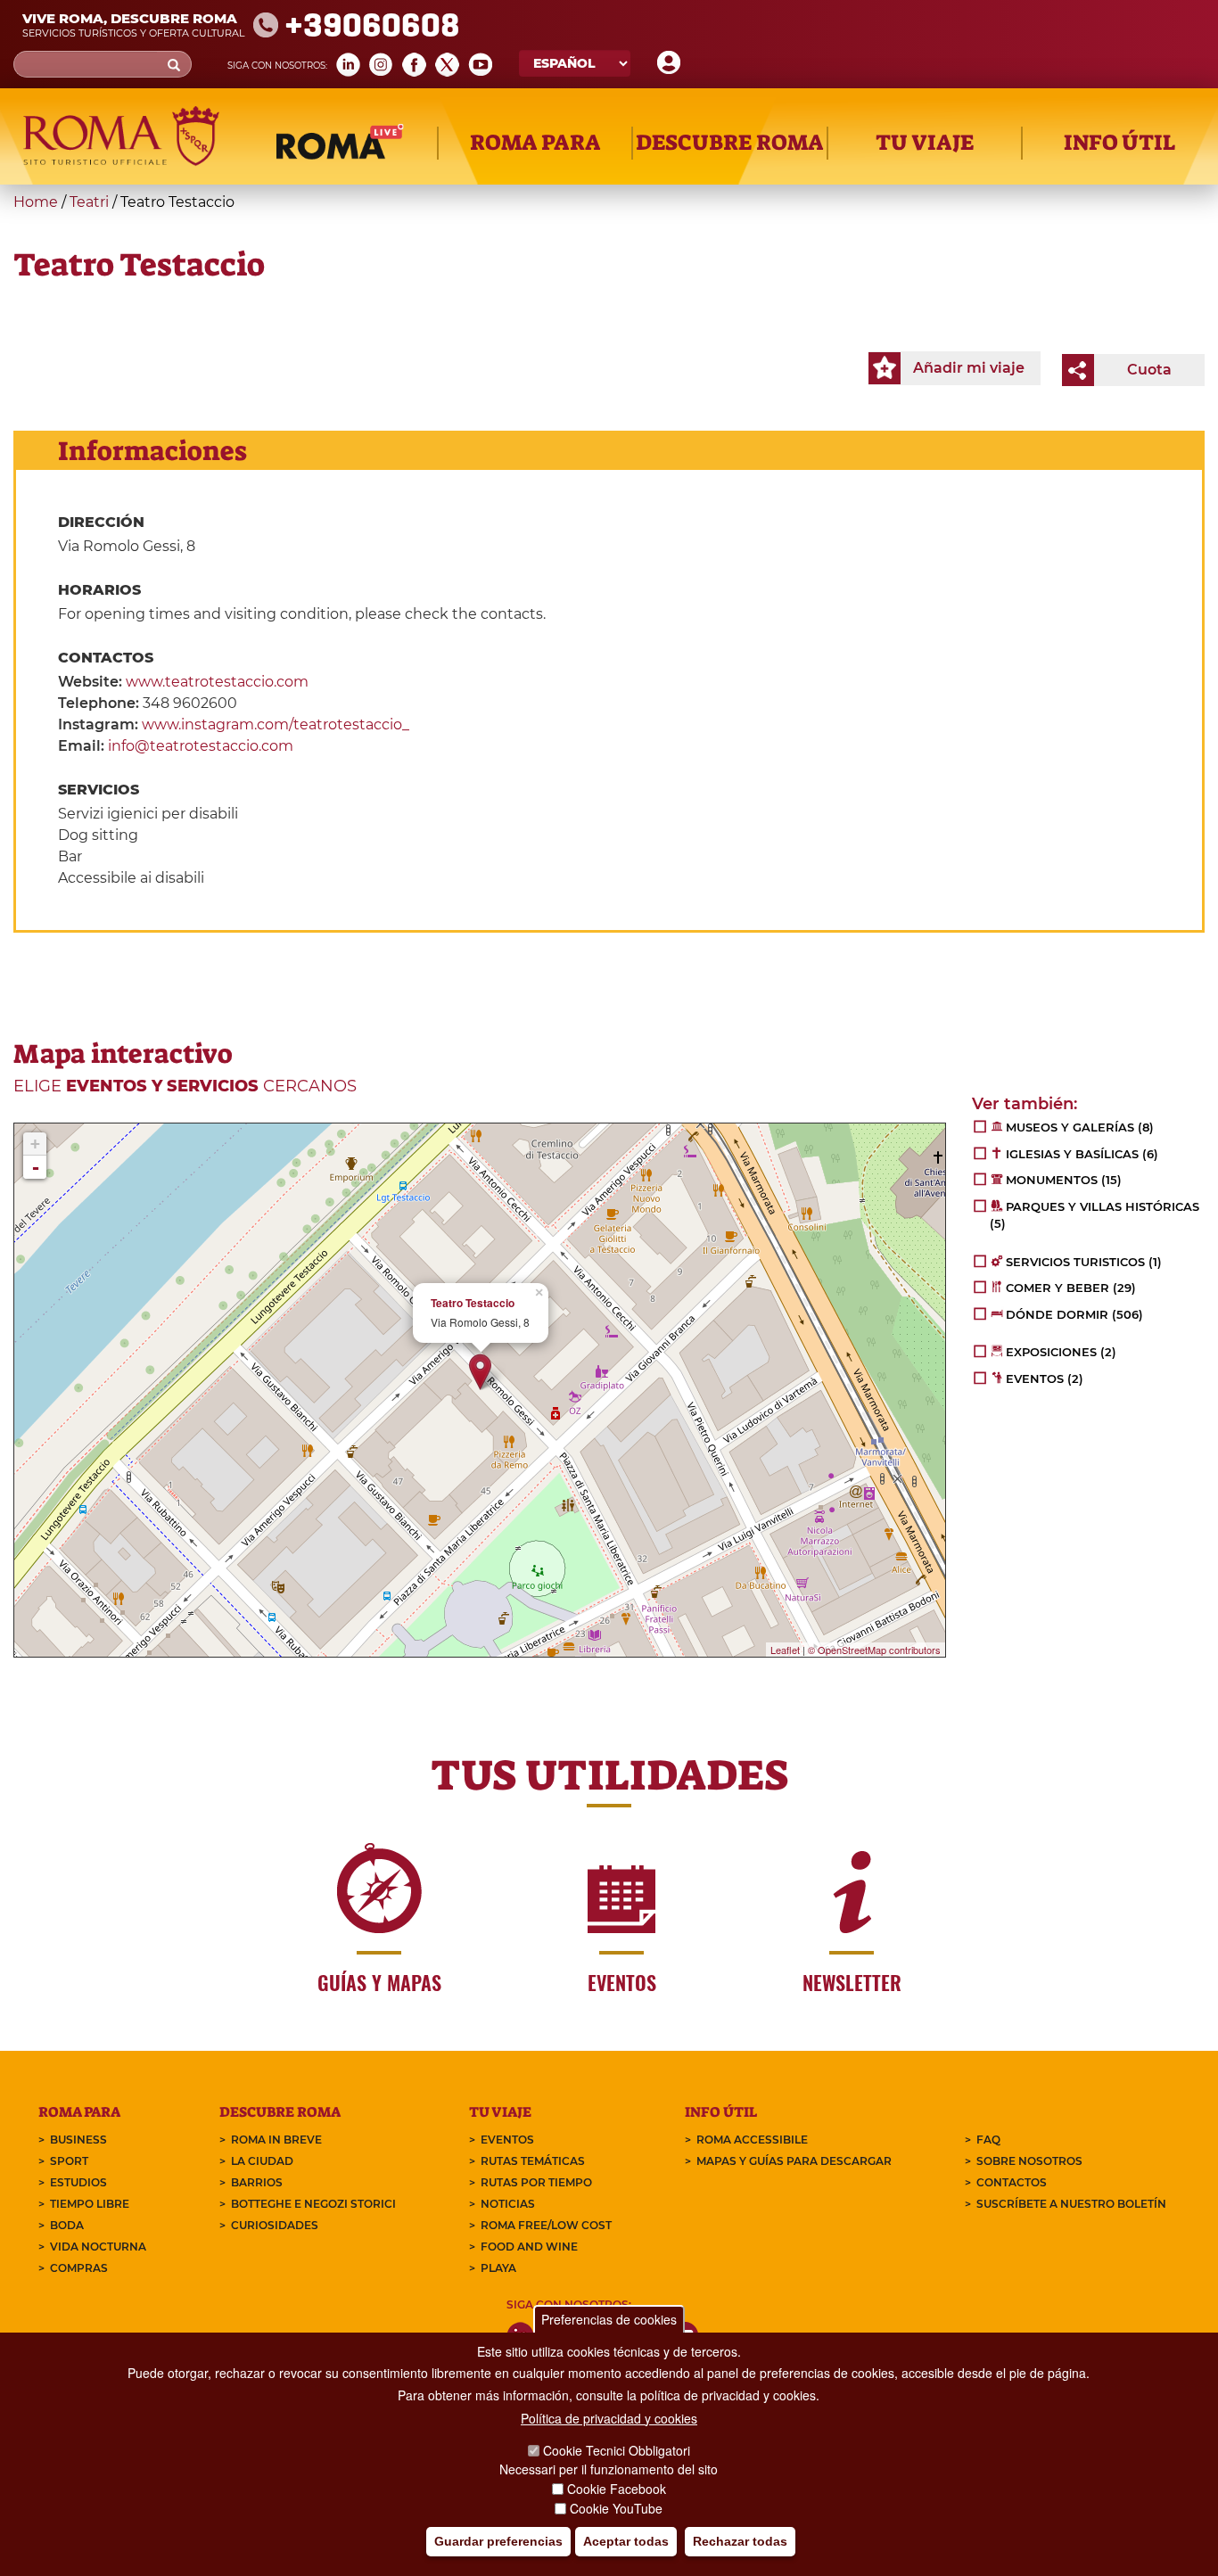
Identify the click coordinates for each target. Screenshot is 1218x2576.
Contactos (1012, 2182)
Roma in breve (276, 2140)
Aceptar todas (626, 2541)
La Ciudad (262, 2161)
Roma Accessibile (752, 2140)
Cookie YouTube (616, 2508)
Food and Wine (529, 2247)
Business (78, 2140)
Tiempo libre (90, 2204)
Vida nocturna (98, 2247)
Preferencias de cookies (609, 2319)
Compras (79, 2268)
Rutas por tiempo (536, 2182)
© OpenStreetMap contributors (874, 1650)
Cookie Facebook (617, 2489)
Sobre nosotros (1029, 2161)
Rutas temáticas (533, 2161)
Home (36, 202)
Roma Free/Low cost (546, 2225)
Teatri (89, 202)
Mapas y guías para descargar (794, 2161)
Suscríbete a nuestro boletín (1071, 2204)
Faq (988, 2140)
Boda (67, 2225)
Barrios (257, 2182)
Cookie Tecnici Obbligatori (617, 2450)
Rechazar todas (740, 2541)
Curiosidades (275, 2225)
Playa (498, 2268)
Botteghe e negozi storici (313, 2204)
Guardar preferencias (498, 2541)
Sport (69, 2161)
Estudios (78, 2182)
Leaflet (785, 1650)
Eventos (507, 2140)
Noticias (508, 2204)
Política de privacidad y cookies (609, 2418)
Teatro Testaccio (473, 1303)
